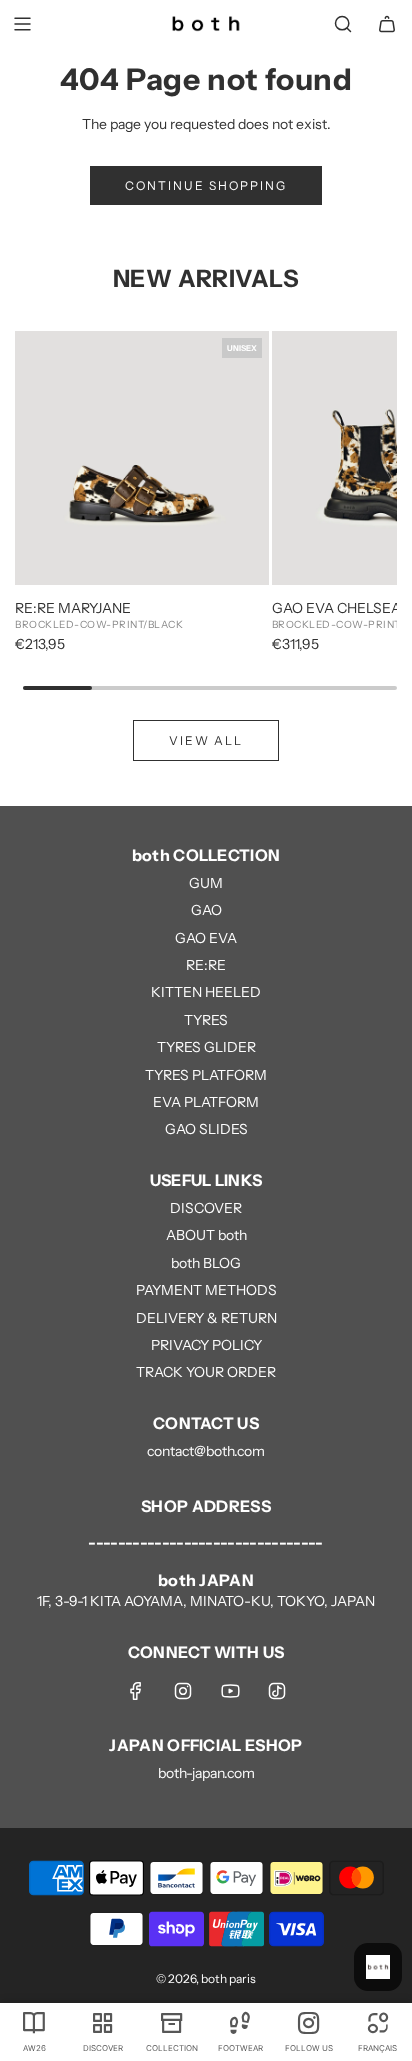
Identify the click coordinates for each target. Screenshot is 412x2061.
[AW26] (34, 2022)
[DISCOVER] (103, 2022)
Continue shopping (206, 185)
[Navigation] (22, 24)
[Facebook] (136, 1691)
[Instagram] (183, 1691)
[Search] (343, 24)
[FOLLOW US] (309, 2022)
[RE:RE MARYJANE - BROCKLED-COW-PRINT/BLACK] (142, 458)
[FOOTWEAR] (240, 2022)
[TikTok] (277, 1691)
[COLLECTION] (171, 2022)
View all (206, 740)
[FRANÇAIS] (377, 2022)
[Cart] (387, 24)
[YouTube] (230, 1691)
